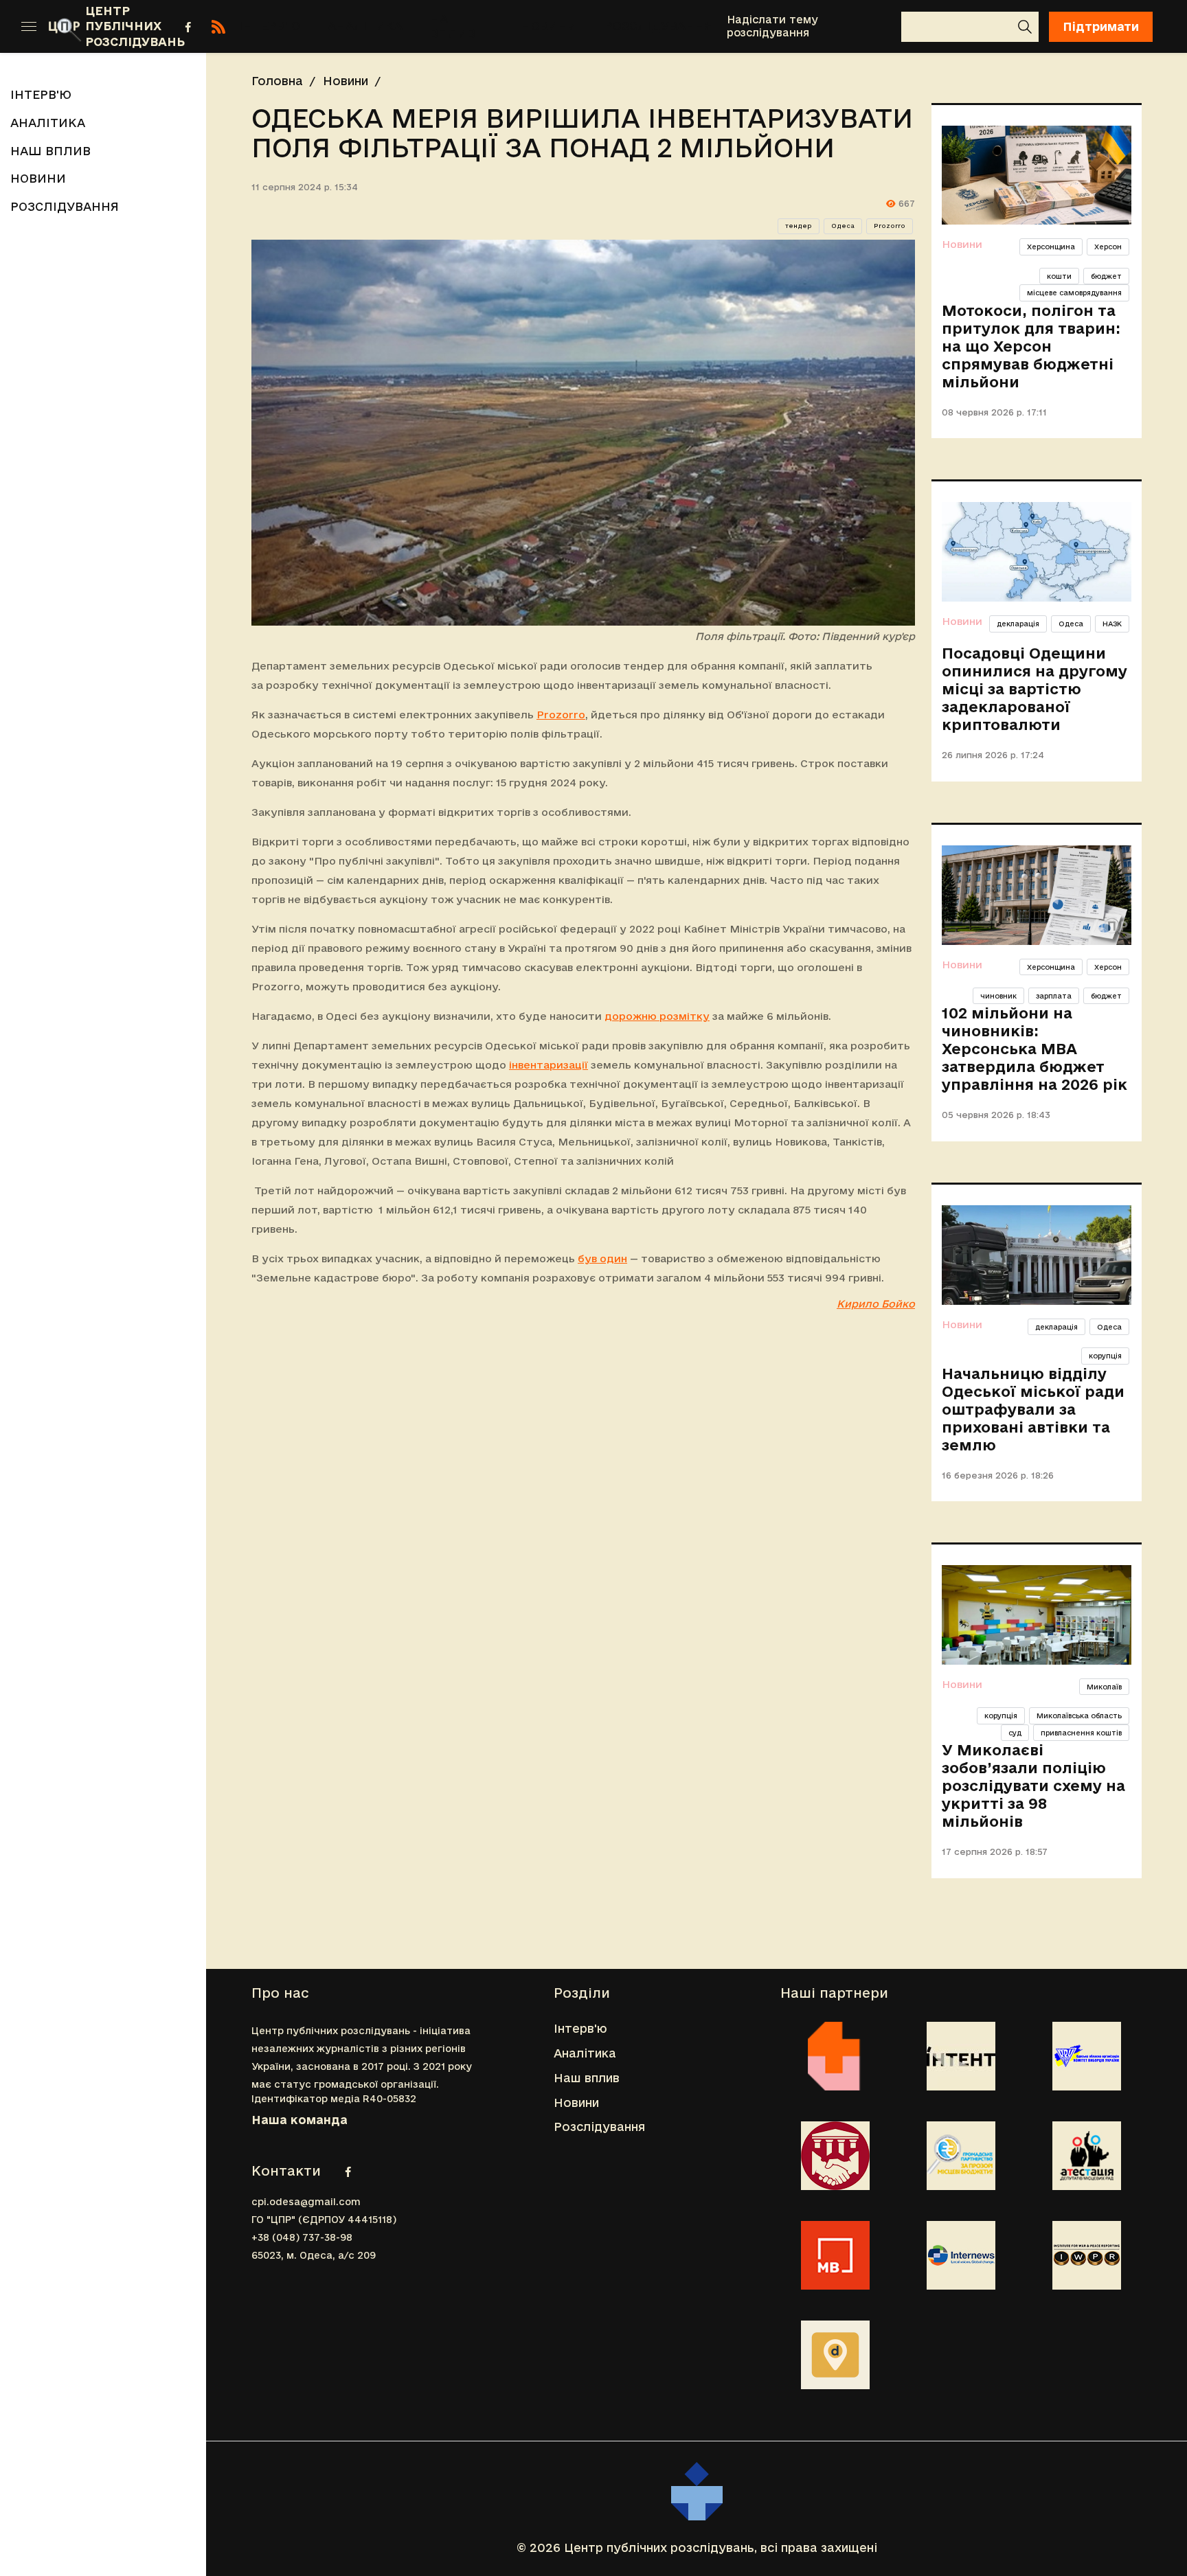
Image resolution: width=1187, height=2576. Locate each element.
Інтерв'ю (270, 26)
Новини (549, 26)
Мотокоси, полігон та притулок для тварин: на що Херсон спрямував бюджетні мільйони (1031, 346)
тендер (799, 226)
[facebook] (188, 27)
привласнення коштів (1081, 1733)
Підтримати (1101, 26)
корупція (1105, 1356)
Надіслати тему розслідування (772, 26)
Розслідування (659, 26)
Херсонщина (1051, 247)
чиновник (998, 996)
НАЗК (1112, 624)
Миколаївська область (1079, 1716)
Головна (277, 81)
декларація (1018, 624)
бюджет (1106, 276)
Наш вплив (453, 26)
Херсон (1108, 247)
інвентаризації (549, 1065)
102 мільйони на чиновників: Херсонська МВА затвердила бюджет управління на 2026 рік (1035, 1049)
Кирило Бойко (876, 1304)
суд (1015, 1733)
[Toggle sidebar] (29, 27)
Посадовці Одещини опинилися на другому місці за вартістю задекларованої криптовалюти (1035, 689)
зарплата (1054, 996)
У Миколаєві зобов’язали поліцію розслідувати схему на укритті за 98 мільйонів (1033, 1786)
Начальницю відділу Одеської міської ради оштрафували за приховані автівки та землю (1033, 1409)
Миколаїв (1104, 1687)
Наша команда (299, 2120)
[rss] (218, 27)
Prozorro (890, 226)
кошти (1059, 276)
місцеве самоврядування (1074, 293)
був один (602, 1258)
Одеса (843, 226)
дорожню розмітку (657, 1016)
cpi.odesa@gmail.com (306, 2202)
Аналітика (365, 26)
